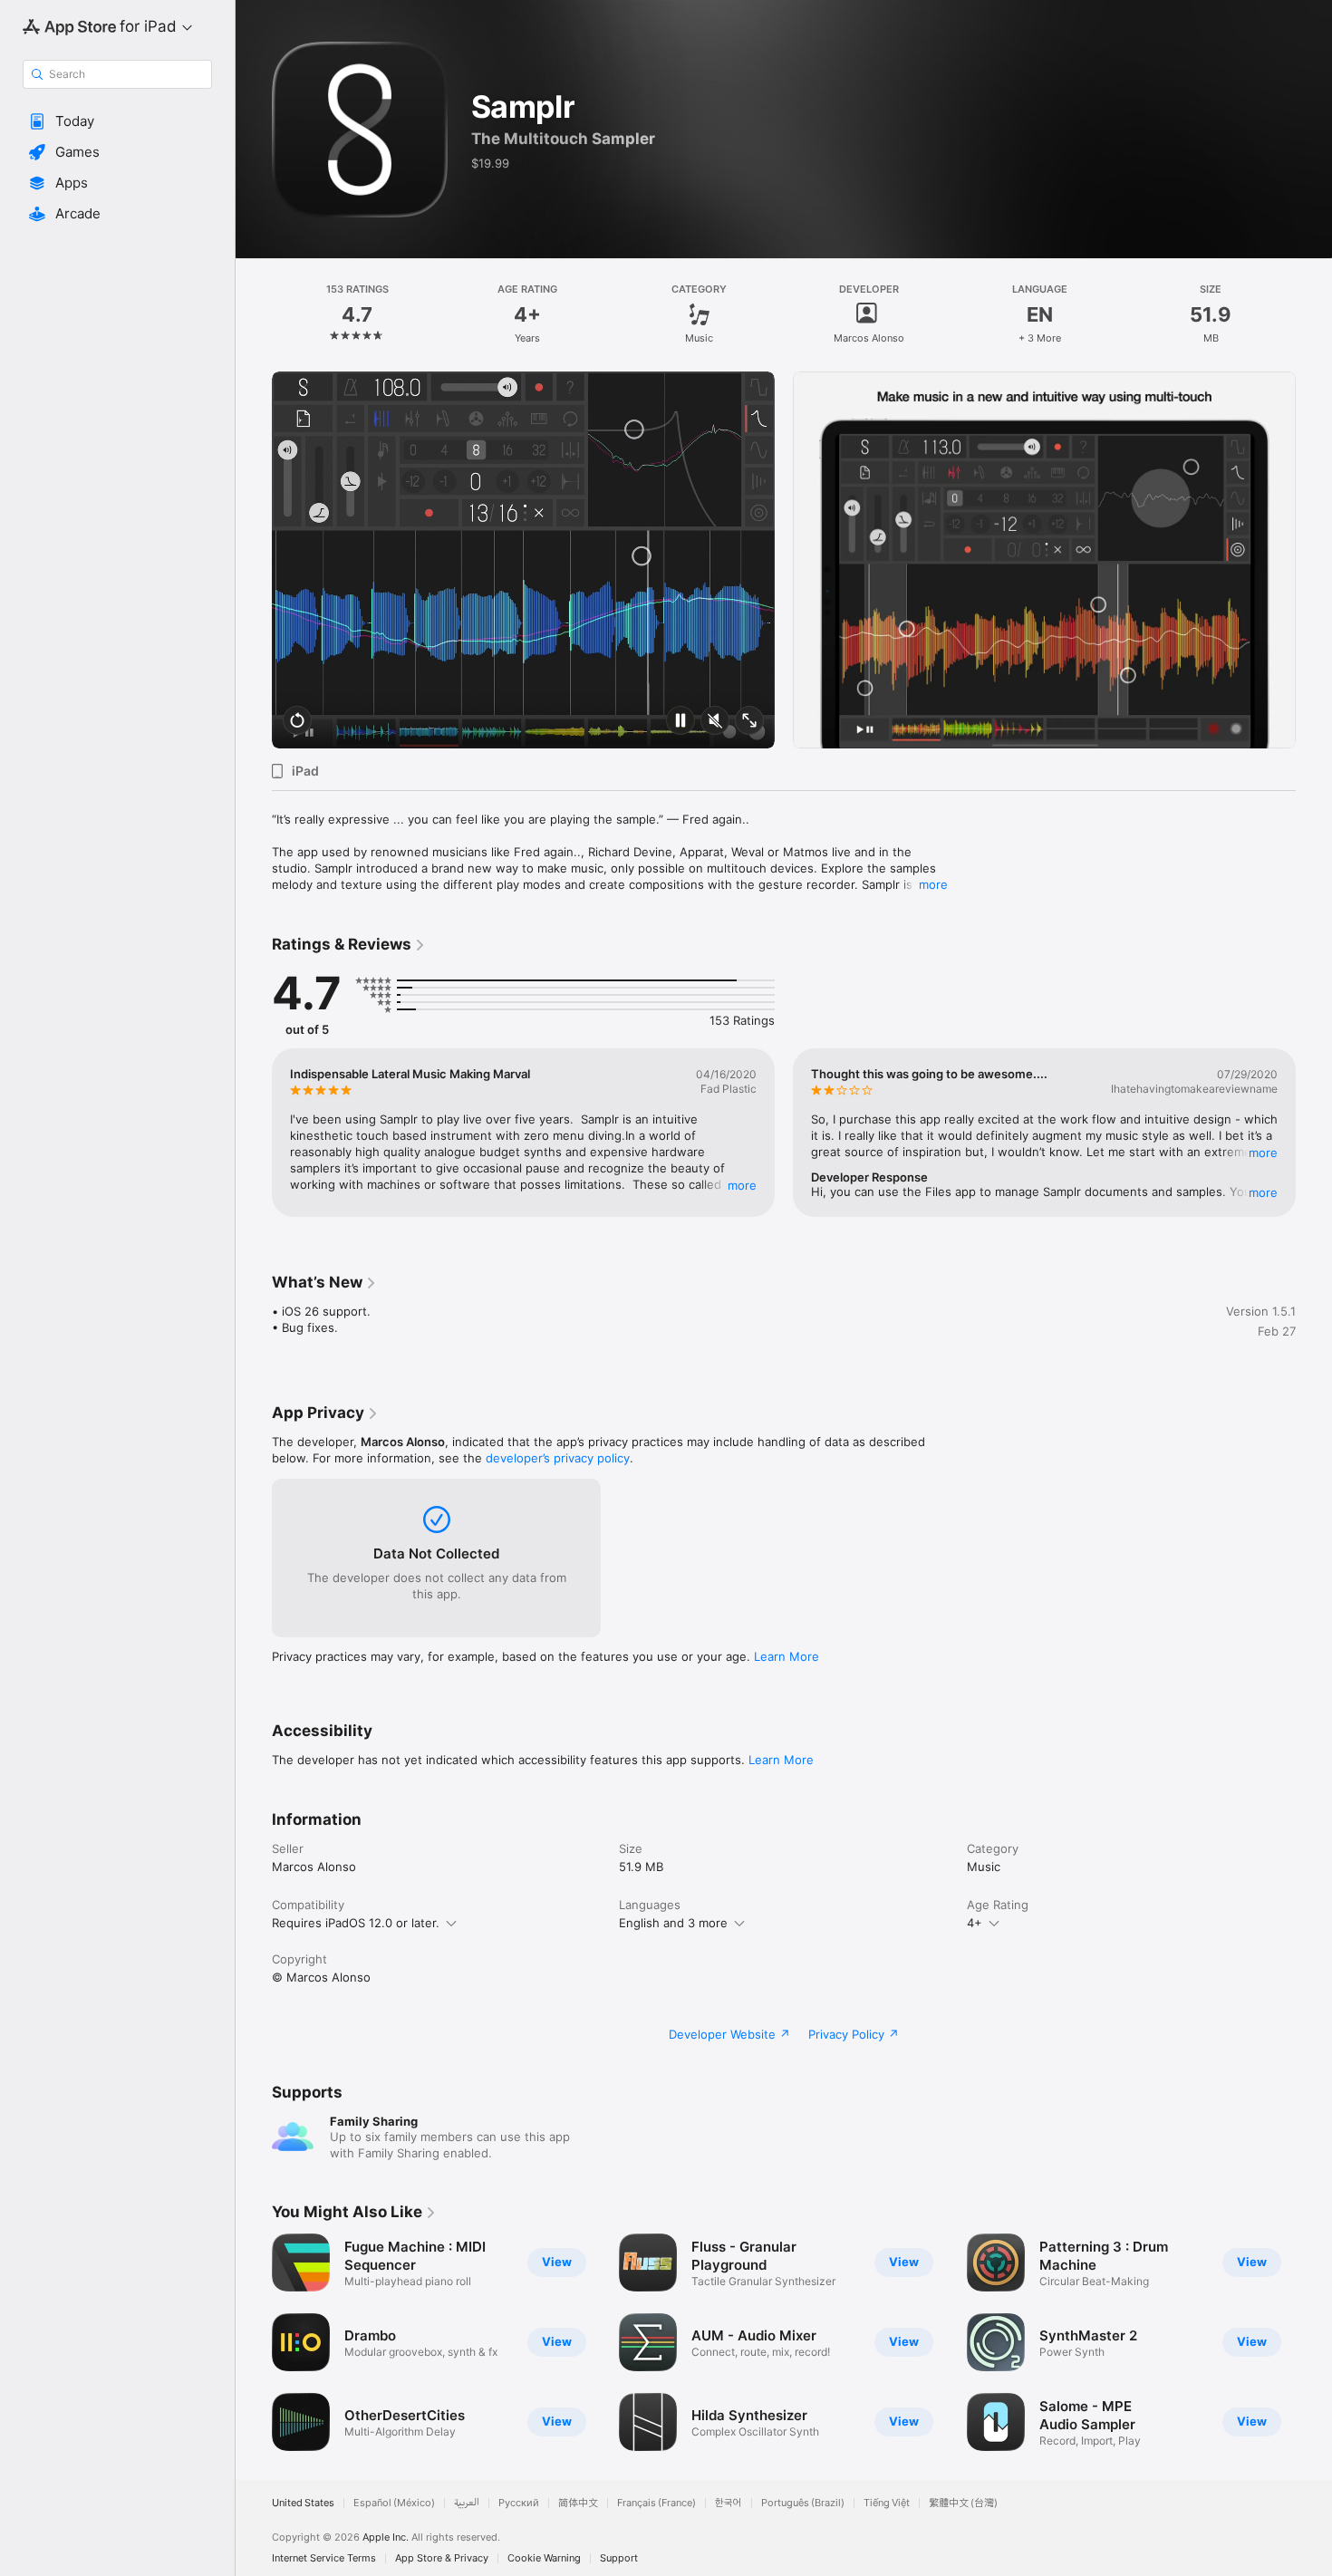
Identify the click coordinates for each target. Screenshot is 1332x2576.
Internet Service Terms (324, 2558)
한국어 (729, 2503)
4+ (975, 1923)
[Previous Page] (254, 560)
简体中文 (578, 2503)
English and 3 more (673, 1923)
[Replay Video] (297, 722)
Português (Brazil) (803, 2503)
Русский (519, 2503)
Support (619, 2558)
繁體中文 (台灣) (963, 2503)
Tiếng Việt (887, 2503)
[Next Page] (1314, 560)
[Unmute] (715, 722)
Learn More (787, 1656)
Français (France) (656, 2503)
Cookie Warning (544, 2558)
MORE (742, 1185)
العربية (467, 2503)
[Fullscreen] (749, 722)
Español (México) (394, 2503)
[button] (117, 121)
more (933, 884)
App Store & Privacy (442, 2558)
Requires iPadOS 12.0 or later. (356, 1923)
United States (303, 2503)
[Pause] (680, 722)
